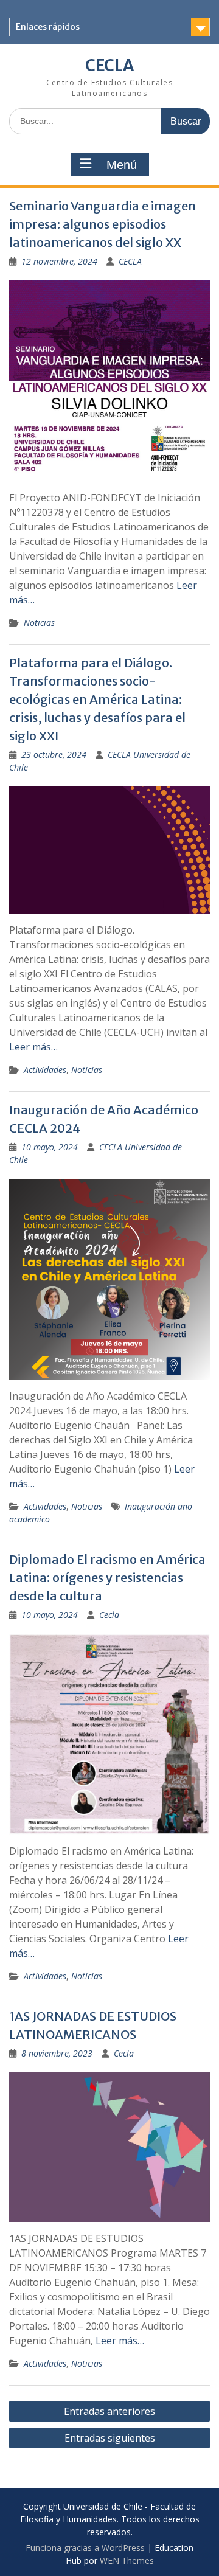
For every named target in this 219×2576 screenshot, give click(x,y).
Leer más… (33, 1047)
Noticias (39, 623)
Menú (122, 165)
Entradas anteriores (109, 2411)
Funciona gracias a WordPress (85, 2548)
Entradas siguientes (110, 2438)
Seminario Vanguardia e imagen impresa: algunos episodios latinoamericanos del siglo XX (103, 224)
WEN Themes (127, 2560)
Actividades (45, 1070)
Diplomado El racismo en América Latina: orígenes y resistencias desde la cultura (107, 1578)
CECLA (109, 65)
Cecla (109, 1615)
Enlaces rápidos (48, 27)
